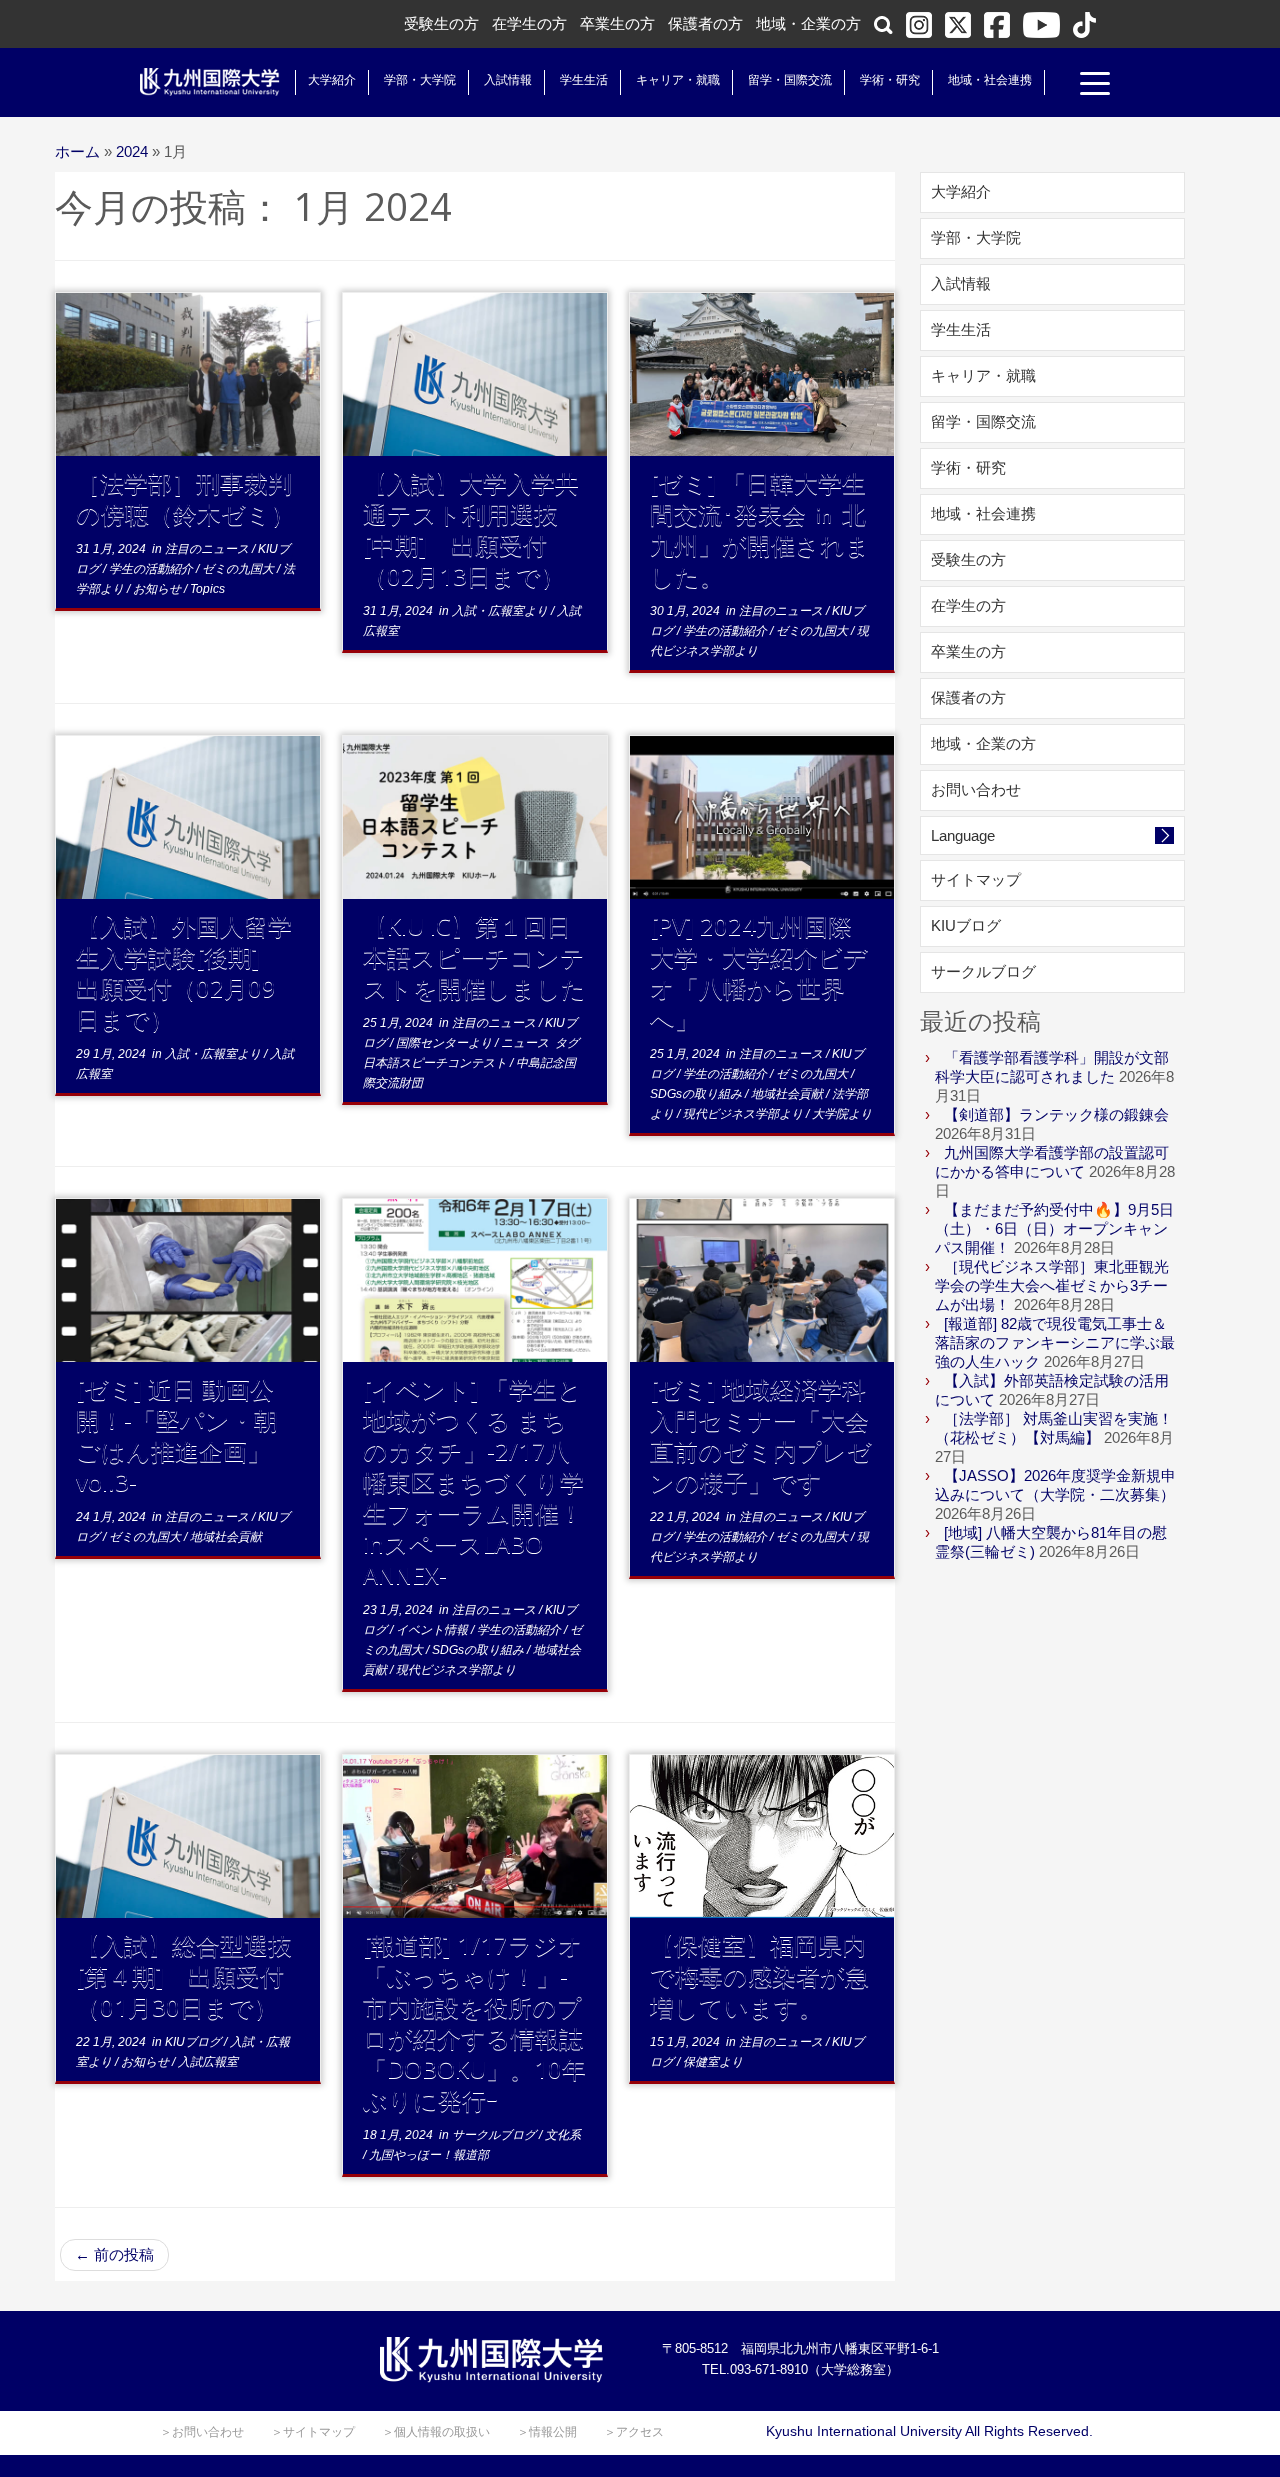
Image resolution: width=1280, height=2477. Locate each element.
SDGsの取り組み (697, 1094)
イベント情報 (433, 1630)
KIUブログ (194, 2042)
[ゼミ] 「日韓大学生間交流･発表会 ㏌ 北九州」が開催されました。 (760, 529)
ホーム (77, 151)
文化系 (563, 2135)
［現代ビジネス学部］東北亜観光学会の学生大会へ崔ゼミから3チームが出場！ (1052, 1285)
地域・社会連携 (990, 80)
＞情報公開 (547, 2432)
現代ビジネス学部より (744, 1114)
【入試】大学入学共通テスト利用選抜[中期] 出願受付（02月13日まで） (471, 529)
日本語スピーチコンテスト (436, 1063)
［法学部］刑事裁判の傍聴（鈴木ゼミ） (185, 498)
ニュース (526, 1043)
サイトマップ (976, 879)
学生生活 (584, 80)
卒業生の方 (617, 23)
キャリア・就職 (678, 80)
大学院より (842, 1114)
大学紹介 (332, 80)
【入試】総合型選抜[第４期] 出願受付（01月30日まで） (184, 1975)
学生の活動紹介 (152, 569)
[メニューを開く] (1095, 86)
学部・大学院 (420, 80)
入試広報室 (208, 2062)
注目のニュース (208, 549)
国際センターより (445, 1043)
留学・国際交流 (790, 80)
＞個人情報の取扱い (436, 2432)
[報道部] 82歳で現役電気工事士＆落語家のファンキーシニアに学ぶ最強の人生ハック (1055, 1342)
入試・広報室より (501, 611)
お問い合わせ (976, 789)
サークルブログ (495, 2135)
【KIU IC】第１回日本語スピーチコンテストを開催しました (474, 956)
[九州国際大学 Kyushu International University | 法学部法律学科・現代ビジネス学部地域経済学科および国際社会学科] (210, 82)
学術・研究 (890, 80)
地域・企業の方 (808, 23)
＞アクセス (634, 2432)
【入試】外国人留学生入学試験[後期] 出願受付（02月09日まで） (184, 972)
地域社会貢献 (788, 1094)
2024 (132, 151)
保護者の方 (705, 23)
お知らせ (158, 589)
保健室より (713, 2062)
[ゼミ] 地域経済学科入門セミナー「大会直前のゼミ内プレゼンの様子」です (761, 1435)
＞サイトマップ (313, 2432)
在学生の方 (529, 23)
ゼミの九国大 (239, 569)
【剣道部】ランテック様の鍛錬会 (1056, 1114)
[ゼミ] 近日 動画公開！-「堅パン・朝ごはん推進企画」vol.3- (177, 1435)
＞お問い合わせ (202, 2432)
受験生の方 (441, 23)
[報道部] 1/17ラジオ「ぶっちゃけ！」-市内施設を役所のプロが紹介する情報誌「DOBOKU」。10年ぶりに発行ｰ (474, 2022)
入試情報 (508, 80)
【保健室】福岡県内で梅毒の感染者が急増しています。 (759, 1975)
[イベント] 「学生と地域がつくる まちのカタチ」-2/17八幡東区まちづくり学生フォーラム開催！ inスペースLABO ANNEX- (473, 1481)
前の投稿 (114, 2254)
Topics (207, 589)
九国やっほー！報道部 (429, 2155)
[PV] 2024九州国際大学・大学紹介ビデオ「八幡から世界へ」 (759, 972)
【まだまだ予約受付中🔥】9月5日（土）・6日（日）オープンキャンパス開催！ (1054, 1228)
